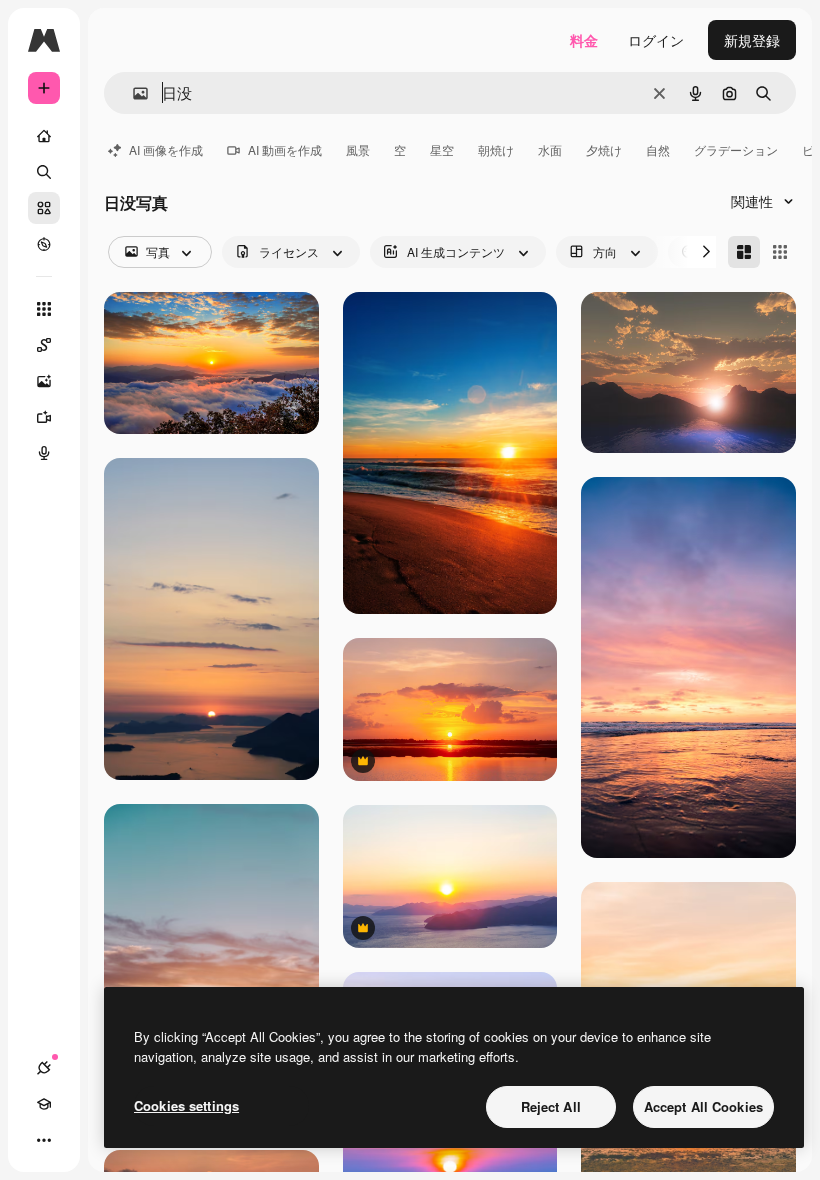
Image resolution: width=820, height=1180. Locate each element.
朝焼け (496, 149)
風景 (358, 149)
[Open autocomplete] (132, 93)
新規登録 (752, 40)
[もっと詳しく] (44, 244)
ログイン (656, 40)
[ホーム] (44, 136)
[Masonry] (744, 252)
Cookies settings (186, 1105)
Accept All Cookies (703, 1106)
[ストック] (44, 208)
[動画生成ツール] (44, 417)
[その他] (44, 1140)
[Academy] (44, 1104)
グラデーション (736, 149)
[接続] (44, 1068)
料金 (584, 40)
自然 (658, 149)
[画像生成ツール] (44, 381)
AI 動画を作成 (285, 149)
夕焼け (604, 149)
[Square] (780, 252)
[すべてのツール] (44, 309)
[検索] (44, 172)
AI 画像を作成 (166, 149)
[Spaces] (44, 345)
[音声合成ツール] (44, 453)
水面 (550, 149)
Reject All (551, 1106)
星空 (442, 149)
